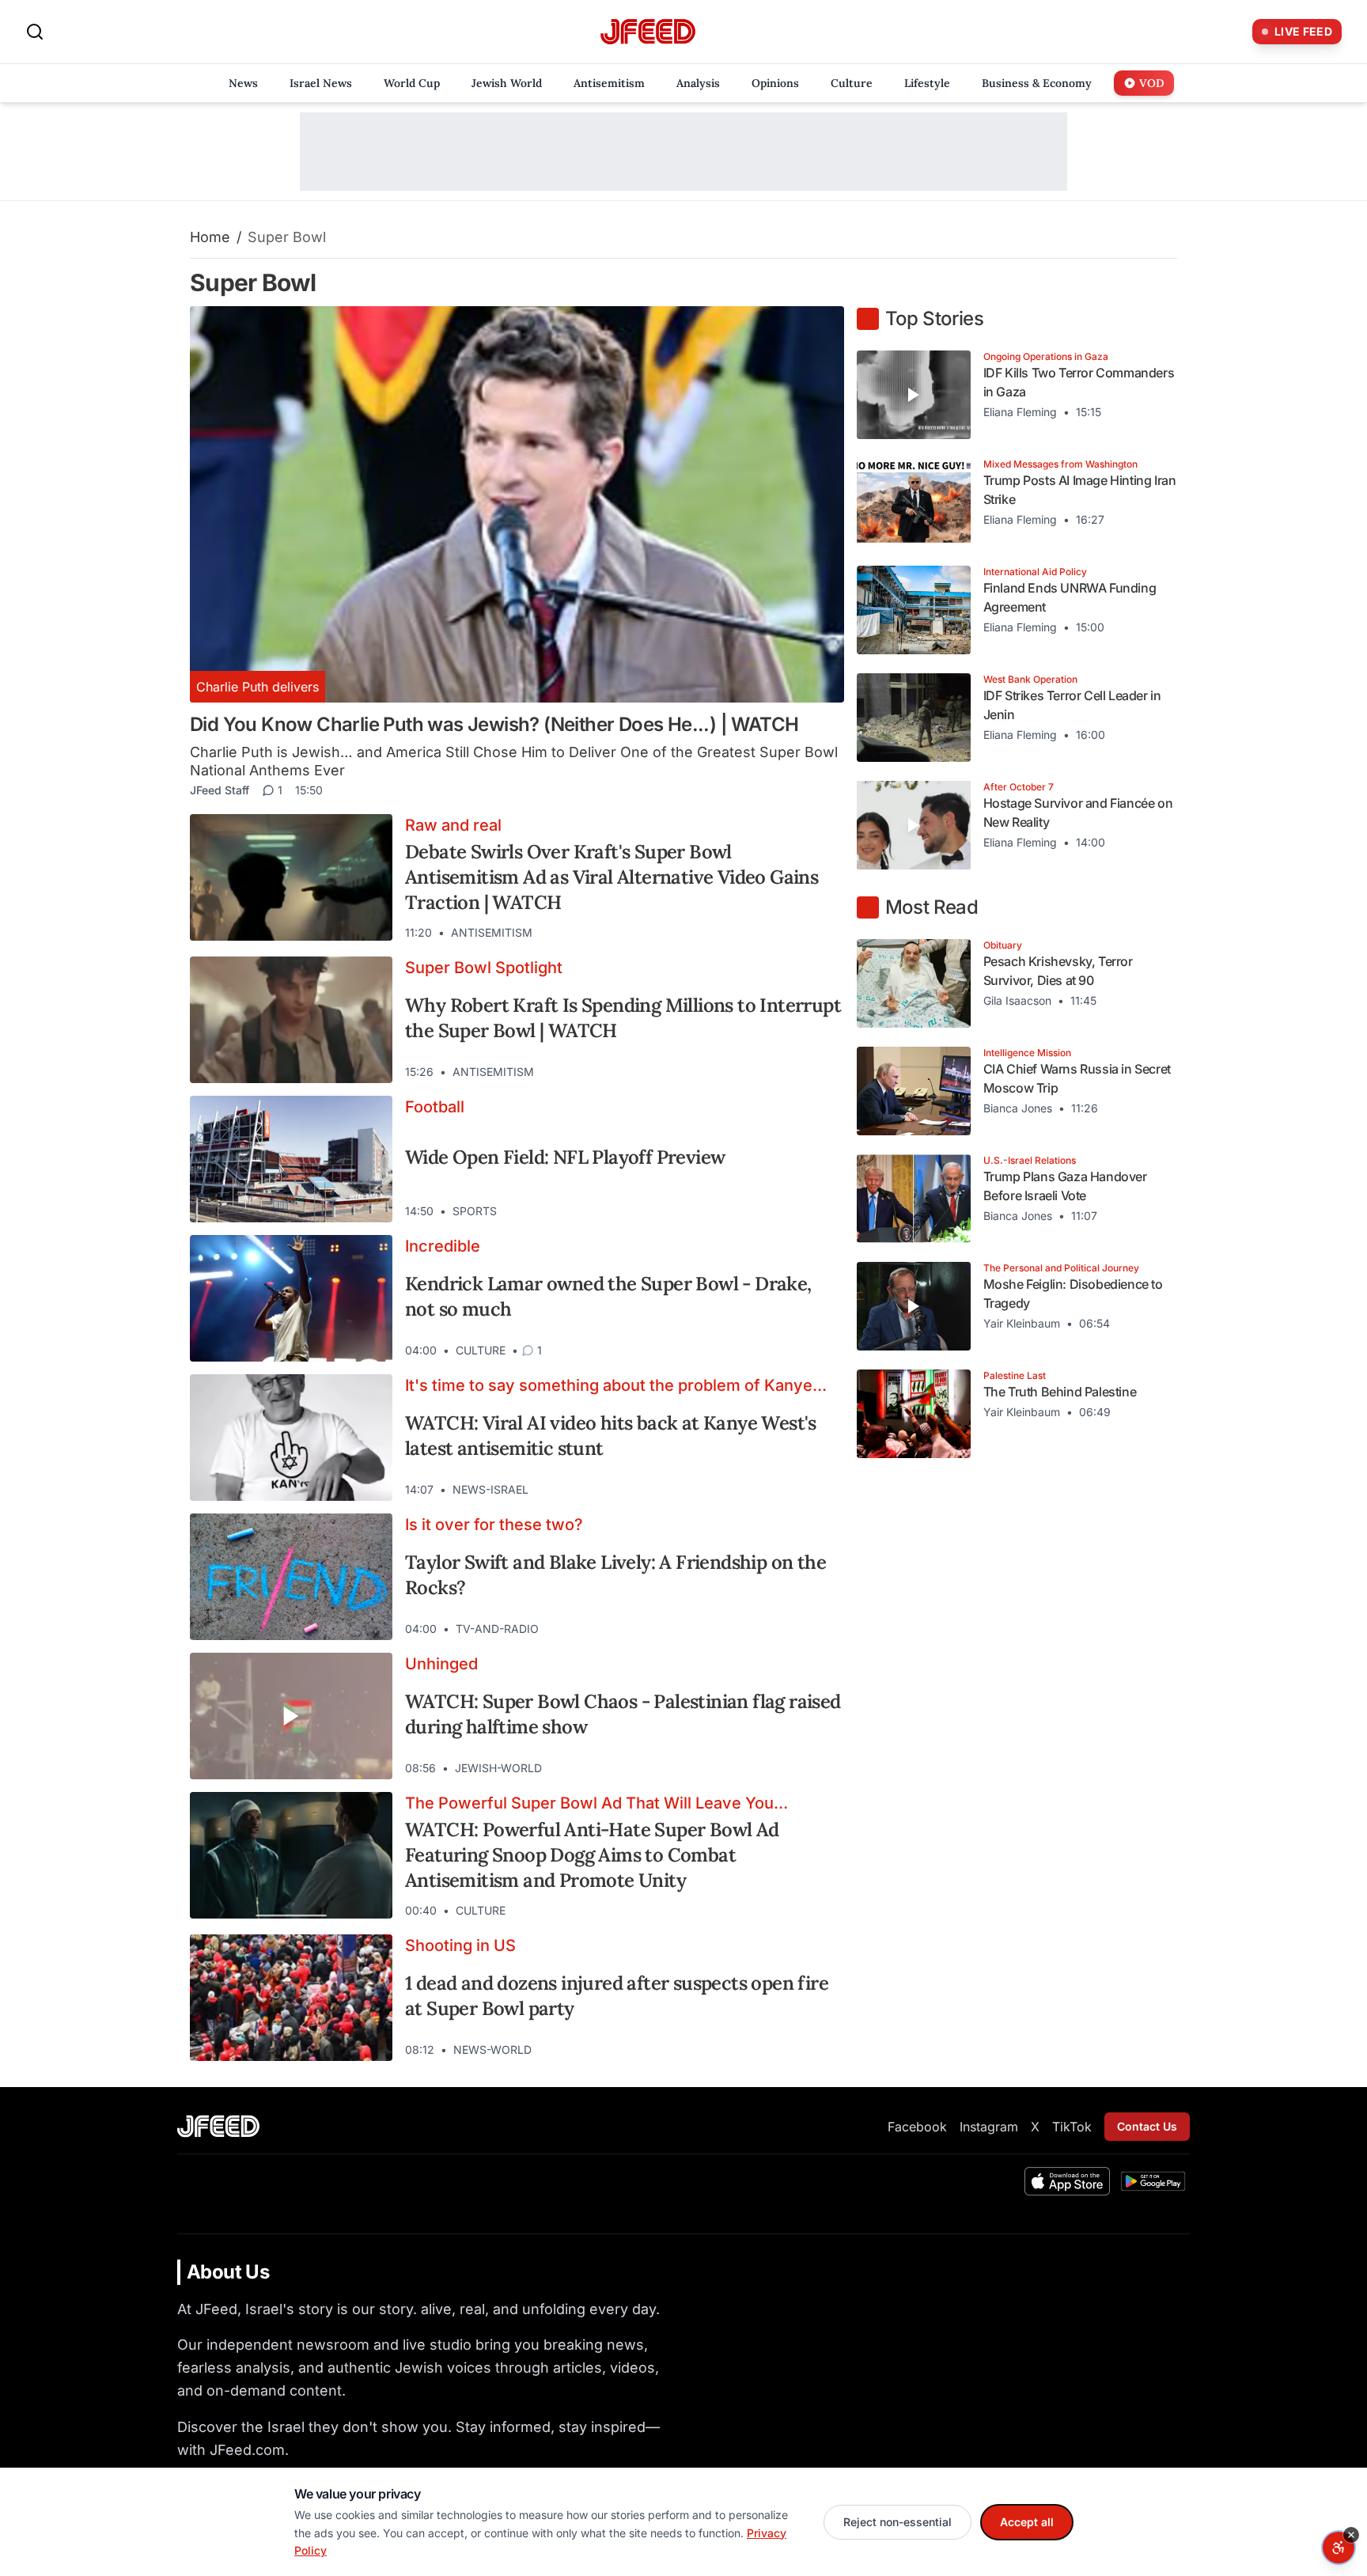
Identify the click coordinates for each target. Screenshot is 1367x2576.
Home (210, 237)
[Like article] (763, 933)
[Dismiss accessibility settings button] (1351, 2535)
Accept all (1027, 2522)
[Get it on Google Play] (1153, 2181)
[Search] (35, 32)
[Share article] (820, 933)
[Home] (648, 32)
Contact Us (1147, 2126)
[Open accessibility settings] (1339, 2548)
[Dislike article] (792, 933)
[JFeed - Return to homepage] (218, 2126)
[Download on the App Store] (1067, 2181)
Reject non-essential (897, 2522)
